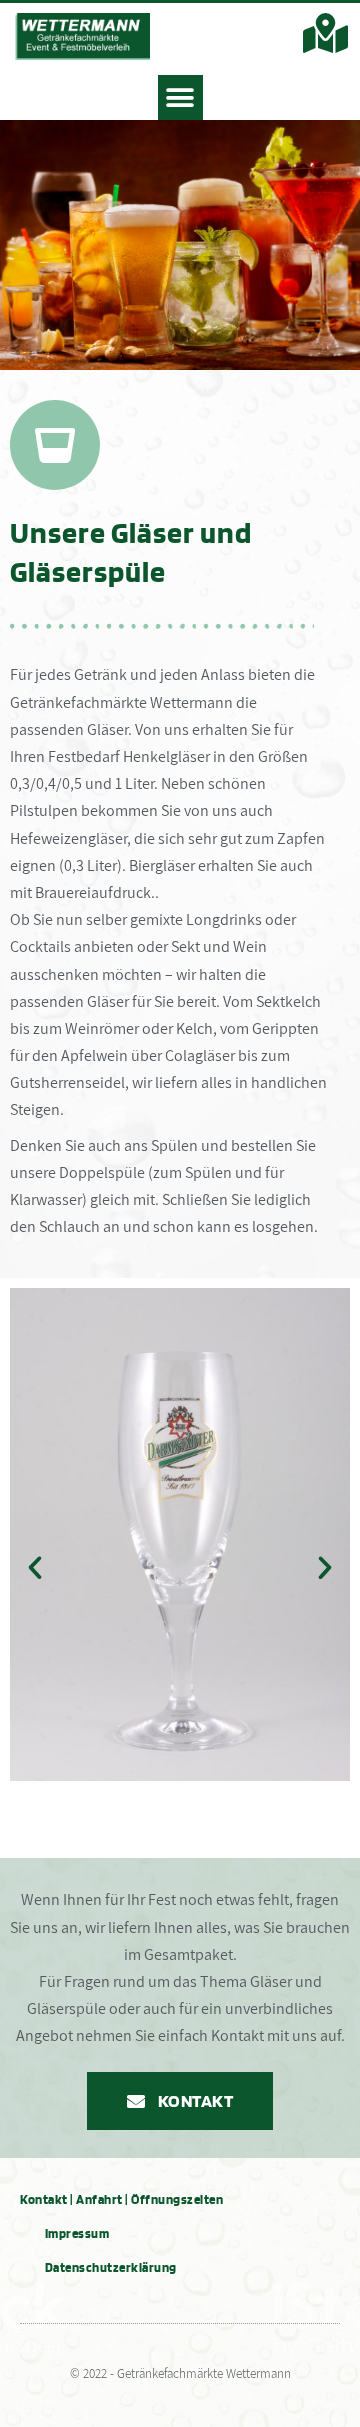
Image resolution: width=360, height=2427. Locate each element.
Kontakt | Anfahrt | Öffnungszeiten (121, 2199)
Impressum (77, 2233)
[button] (180, 97)
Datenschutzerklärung (111, 2267)
